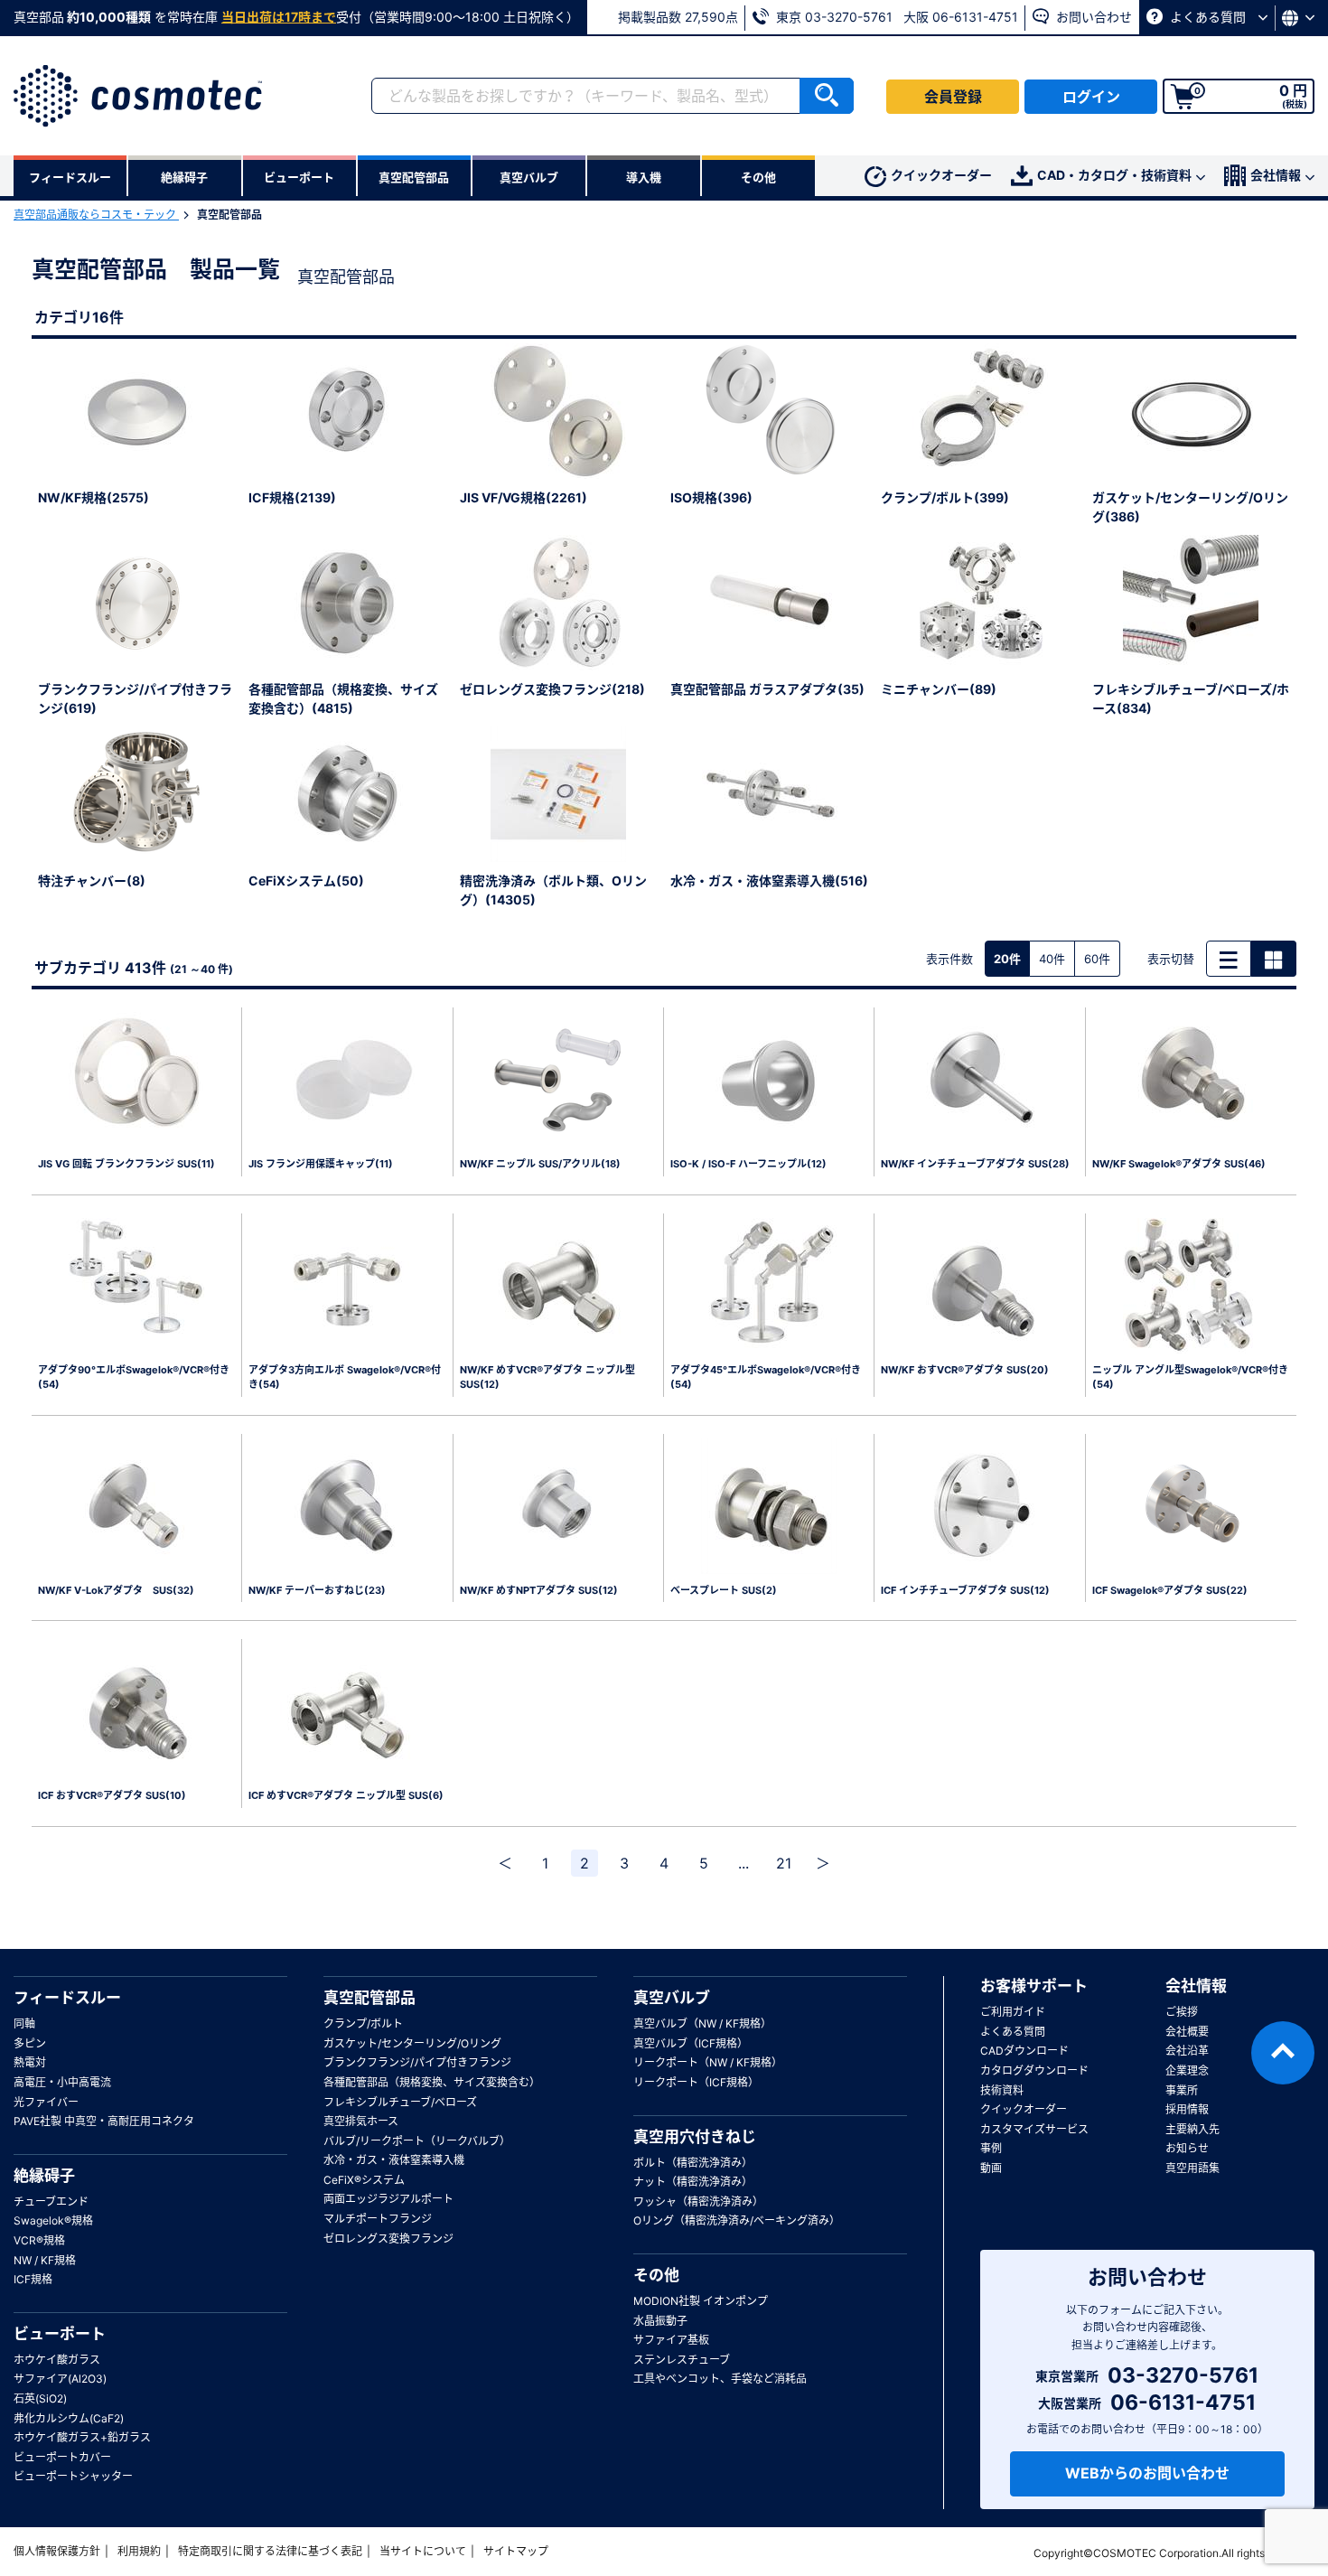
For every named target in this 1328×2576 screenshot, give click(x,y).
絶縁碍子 (44, 2176)
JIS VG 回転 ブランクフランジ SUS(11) (126, 1164)
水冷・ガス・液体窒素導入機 (394, 2160)
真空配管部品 (369, 1998)
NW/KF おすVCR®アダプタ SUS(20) (965, 1370)
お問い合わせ (1092, 17)
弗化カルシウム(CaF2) (69, 2418)
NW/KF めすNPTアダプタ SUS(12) (539, 1590)
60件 (1097, 959)
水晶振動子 (660, 2321)
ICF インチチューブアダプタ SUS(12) (965, 1590)
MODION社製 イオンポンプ (701, 2301)
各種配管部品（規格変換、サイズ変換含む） (432, 2082)
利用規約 (139, 2551)
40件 (1052, 959)
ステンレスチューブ (682, 2360)
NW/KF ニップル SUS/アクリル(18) (540, 1164)
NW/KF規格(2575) (94, 497)
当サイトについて (423, 2551)
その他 (656, 2275)
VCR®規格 (39, 2240)
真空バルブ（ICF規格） (691, 2043)
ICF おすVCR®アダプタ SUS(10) (112, 1795)
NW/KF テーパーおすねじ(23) (317, 1590)
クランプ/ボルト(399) (945, 497)
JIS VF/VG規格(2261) (524, 497)
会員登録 (953, 97)
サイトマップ (516, 2551)
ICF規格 (33, 2279)
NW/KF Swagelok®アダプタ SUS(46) (1179, 1164)
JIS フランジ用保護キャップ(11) (321, 1164)
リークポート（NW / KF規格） (708, 2062)
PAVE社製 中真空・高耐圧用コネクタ (104, 2121)
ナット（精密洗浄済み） (693, 2182)
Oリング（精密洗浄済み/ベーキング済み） (737, 2220)
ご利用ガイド (1013, 2012)
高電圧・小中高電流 (62, 2082)
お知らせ (1187, 2148)
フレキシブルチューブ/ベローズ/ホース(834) (1191, 698)
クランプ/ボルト (363, 2023)
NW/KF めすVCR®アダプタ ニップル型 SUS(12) (547, 1377)
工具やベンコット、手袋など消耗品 (720, 2379)
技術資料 (1002, 2090)
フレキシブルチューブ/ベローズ (400, 2102)
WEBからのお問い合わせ (1147, 2473)
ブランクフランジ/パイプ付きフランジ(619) (135, 698)
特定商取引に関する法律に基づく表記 (270, 2551)
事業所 (1182, 2090)
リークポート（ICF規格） (696, 2082)
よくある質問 (1208, 17)
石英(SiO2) (40, 2398)
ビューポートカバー (62, 2457)
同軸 (24, 2023)
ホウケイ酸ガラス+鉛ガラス (82, 2437)
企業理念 (1187, 2070)
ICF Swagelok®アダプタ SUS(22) (1170, 1590)
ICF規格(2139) (292, 497)
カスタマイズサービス (1034, 2129)
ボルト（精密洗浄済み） (693, 2163)
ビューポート (60, 2334)
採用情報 (1187, 2109)
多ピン (30, 2043)
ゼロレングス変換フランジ (388, 2239)
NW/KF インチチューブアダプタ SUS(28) (975, 1164)
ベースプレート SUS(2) (724, 1590)
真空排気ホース (361, 2121)
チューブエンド (51, 2201)
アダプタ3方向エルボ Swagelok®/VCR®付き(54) (345, 1377)
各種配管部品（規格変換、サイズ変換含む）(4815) (343, 698)
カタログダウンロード (1034, 2070)
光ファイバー (46, 2102)
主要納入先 (1192, 2129)
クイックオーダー (941, 175)
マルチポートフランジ (378, 2219)
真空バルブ (672, 1998)
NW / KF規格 (45, 2260)
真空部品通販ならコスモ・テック (96, 215)
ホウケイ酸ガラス (57, 2360)
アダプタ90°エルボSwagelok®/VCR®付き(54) (134, 1377)
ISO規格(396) (711, 497)
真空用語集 (1192, 2168)
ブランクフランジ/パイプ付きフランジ (417, 2062)
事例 (991, 2148)
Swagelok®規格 (53, 2220)
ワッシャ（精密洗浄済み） (698, 2201)
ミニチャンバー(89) (939, 689)
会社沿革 (1187, 2051)
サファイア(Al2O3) (60, 2379)
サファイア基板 (671, 2340)
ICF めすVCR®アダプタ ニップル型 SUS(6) (346, 1795)
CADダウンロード (1024, 2051)
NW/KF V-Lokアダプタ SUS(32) (116, 1590)
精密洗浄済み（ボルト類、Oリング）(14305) (553, 890)
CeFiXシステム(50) (306, 881)
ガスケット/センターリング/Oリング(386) (1190, 507)
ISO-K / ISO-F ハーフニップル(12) (748, 1164)
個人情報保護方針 (57, 2551)
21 (784, 1863)
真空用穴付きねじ (695, 2137)
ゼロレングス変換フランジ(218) (552, 689)
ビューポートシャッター (73, 2476)
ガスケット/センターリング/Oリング (412, 2043)
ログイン (1091, 97)
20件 (1007, 959)
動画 (991, 2168)
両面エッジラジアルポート (388, 2199)
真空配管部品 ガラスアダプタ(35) (767, 689)
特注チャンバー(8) (92, 881)
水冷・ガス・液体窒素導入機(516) (769, 881)
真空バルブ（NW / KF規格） (702, 2023)
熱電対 (30, 2062)
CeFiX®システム (364, 2180)
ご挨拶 (1182, 2012)
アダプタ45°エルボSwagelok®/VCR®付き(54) (766, 1377)
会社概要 (1187, 2032)
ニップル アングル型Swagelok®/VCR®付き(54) (1190, 1377)
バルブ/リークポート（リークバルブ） (417, 2141)
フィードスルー (67, 1998)
